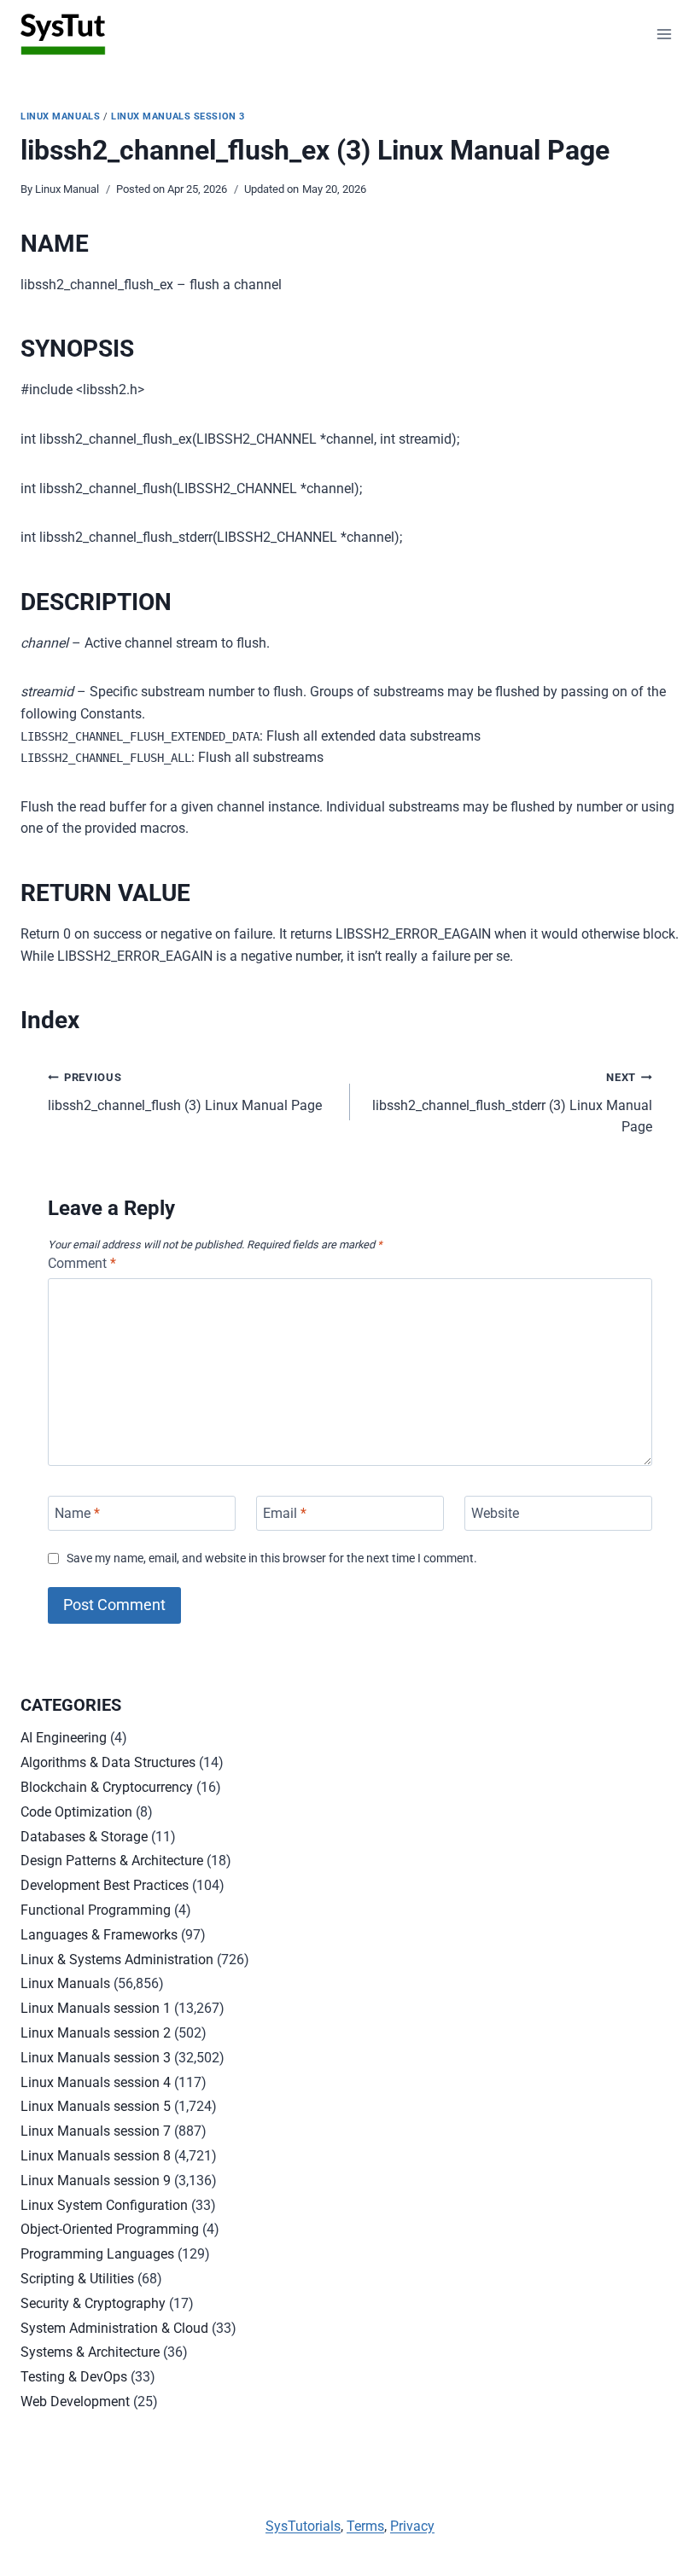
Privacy (412, 2526)
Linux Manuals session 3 (178, 116)
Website (495, 1513)
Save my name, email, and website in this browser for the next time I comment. (272, 1558)
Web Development (75, 2402)
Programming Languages (97, 2254)
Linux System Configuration (104, 2205)
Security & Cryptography (93, 2303)
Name (77, 1513)
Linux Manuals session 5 (96, 2106)
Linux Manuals (60, 116)
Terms (365, 2526)
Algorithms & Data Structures (108, 1762)
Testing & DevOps (74, 2377)
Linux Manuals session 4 (96, 2082)
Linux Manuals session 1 (96, 2008)
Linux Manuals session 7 (96, 2131)
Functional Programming (96, 1910)
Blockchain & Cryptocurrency (107, 1787)
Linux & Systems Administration (117, 1960)
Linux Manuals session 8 (96, 2156)
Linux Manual (67, 189)
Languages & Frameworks (99, 1935)
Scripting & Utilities (77, 2279)
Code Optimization (76, 1812)
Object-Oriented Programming (110, 2229)
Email (285, 1513)
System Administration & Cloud (114, 2328)
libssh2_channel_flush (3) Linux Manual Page (185, 1092)
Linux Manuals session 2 (96, 2033)
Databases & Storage (84, 1837)
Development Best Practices (105, 1885)
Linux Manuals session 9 (96, 2181)
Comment (82, 1263)
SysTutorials (303, 2526)
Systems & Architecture (90, 2352)
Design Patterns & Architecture (112, 1861)
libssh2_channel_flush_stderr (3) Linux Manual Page (512, 1103)
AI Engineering (64, 1738)
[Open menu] (664, 34)
